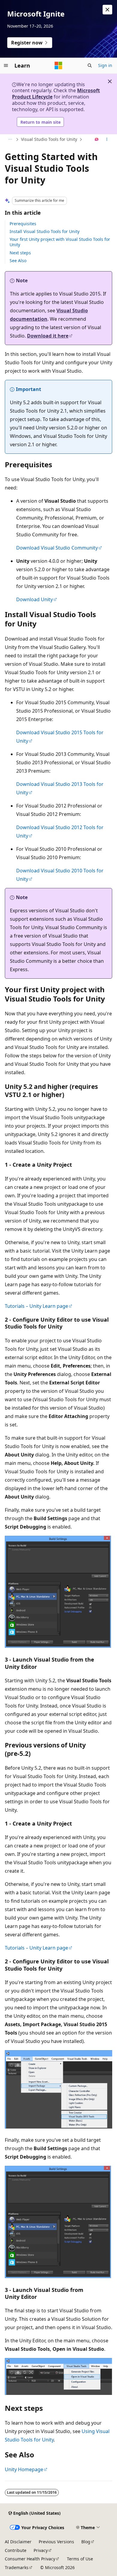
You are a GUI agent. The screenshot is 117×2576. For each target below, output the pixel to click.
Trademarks (17, 2567)
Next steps (20, 253)
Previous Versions (56, 2542)
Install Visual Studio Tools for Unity (45, 231)
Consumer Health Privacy (30, 2559)
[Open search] (90, 65)
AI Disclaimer (18, 2542)
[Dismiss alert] (107, 10)
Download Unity (34, 599)
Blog (86, 2542)
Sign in (105, 65)
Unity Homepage (24, 2469)
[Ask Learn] (97, 140)
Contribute (16, 2550)
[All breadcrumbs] (10, 140)
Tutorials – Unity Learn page (36, 1306)
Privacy (41, 2550)
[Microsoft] (58, 65)
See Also (18, 261)
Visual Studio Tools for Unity (49, 139)
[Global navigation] (6, 65)
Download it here (48, 336)
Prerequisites (23, 224)
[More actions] (107, 140)
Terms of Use (80, 2559)
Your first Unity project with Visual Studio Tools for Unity (60, 242)
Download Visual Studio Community (57, 548)
